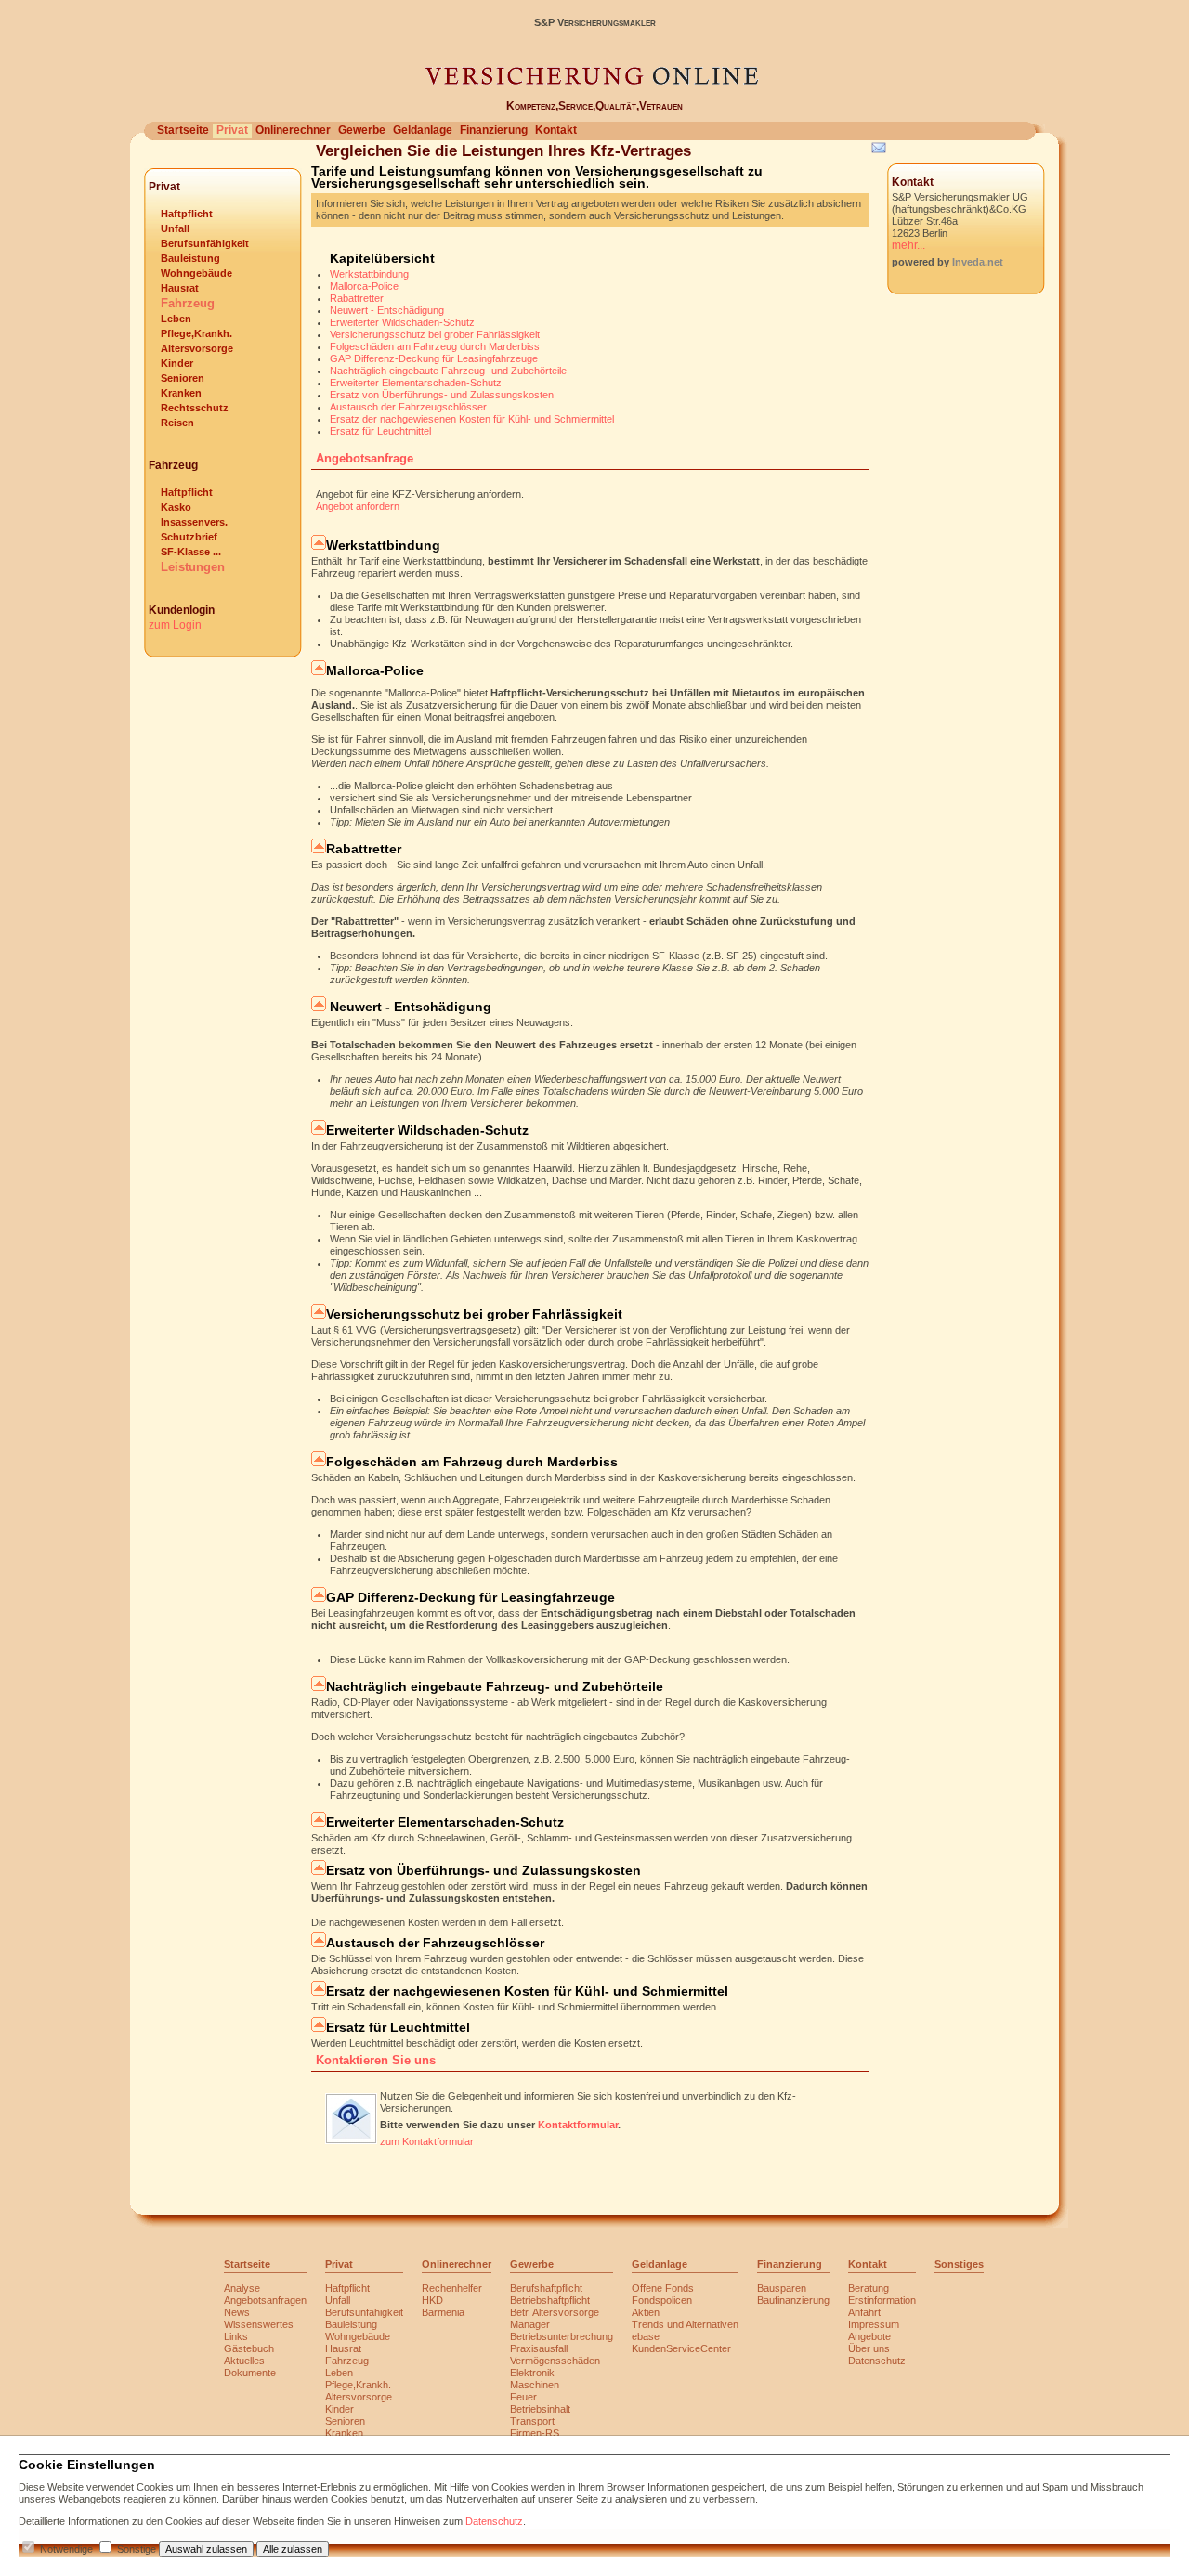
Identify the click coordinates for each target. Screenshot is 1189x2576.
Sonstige (137, 2549)
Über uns (869, 2348)
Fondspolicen (662, 2300)
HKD (432, 2300)
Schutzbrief (189, 537)
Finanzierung (494, 130)
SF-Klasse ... (191, 552)
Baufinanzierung (793, 2300)
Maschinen (535, 2385)
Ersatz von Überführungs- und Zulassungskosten (442, 395)
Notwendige (66, 2549)
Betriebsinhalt (540, 2409)
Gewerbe (362, 130)
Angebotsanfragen (265, 2300)
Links (236, 2336)
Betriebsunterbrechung (562, 2336)
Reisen (177, 423)
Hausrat (180, 288)
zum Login (175, 625)
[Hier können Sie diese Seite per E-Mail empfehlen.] (877, 151)
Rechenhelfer (452, 2288)
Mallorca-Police (364, 286)
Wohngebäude (196, 273)
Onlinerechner (293, 130)
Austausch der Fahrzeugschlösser (408, 407)
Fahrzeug (188, 303)
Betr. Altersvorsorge (555, 2312)
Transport (532, 2421)
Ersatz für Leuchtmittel (380, 431)
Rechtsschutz (195, 408)
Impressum (874, 2324)
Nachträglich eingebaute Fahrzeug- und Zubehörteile (448, 371)
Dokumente (250, 2373)
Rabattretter (357, 298)
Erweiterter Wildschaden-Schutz (402, 322)
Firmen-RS (535, 2433)
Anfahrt (864, 2312)
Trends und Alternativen (685, 2324)
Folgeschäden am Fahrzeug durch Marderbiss (435, 346)
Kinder (177, 363)
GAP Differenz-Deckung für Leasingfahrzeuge (434, 358)
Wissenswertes (259, 2324)
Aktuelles (244, 2361)
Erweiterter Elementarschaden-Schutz (416, 383)
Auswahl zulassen (206, 2549)
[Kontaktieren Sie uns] (351, 2140)
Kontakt (556, 130)
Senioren (183, 378)
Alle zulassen (293, 2549)
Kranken (181, 393)
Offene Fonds (663, 2288)
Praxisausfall (539, 2348)
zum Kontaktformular (427, 2141)
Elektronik (532, 2373)
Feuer (523, 2397)
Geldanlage (423, 130)
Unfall (175, 228)
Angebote (869, 2336)
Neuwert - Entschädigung (387, 310)
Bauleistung (190, 258)
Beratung (869, 2288)
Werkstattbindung (369, 274)
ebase (646, 2336)
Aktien (646, 2312)
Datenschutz (877, 2361)
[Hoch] (319, 545)
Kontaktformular (578, 2125)
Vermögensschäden (555, 2361)
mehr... (908, 245)
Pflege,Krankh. (196, 333)
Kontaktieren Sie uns (376, 2060)
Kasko (176, 507)
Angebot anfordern (358, 506)
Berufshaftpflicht (546, 2288)
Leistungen (193, 567)
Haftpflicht (187, 214)
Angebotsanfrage (365, 458)
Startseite (183, 130)
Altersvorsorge (197, 348)
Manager (530, 2324)
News (237, 2312)
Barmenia (443, 2312)
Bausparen (782, 2288)
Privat (232, 130)
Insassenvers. (194, 522)
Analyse (242, 2288)
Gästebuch (249, 2348)
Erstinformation (882, 2300)
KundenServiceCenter (681, 2348)
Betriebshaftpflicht (550, 2300)
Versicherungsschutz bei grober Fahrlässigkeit (435, 334)
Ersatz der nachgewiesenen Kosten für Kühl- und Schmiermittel (472, 419)
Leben (176, 319)
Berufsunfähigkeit (205, 243)
